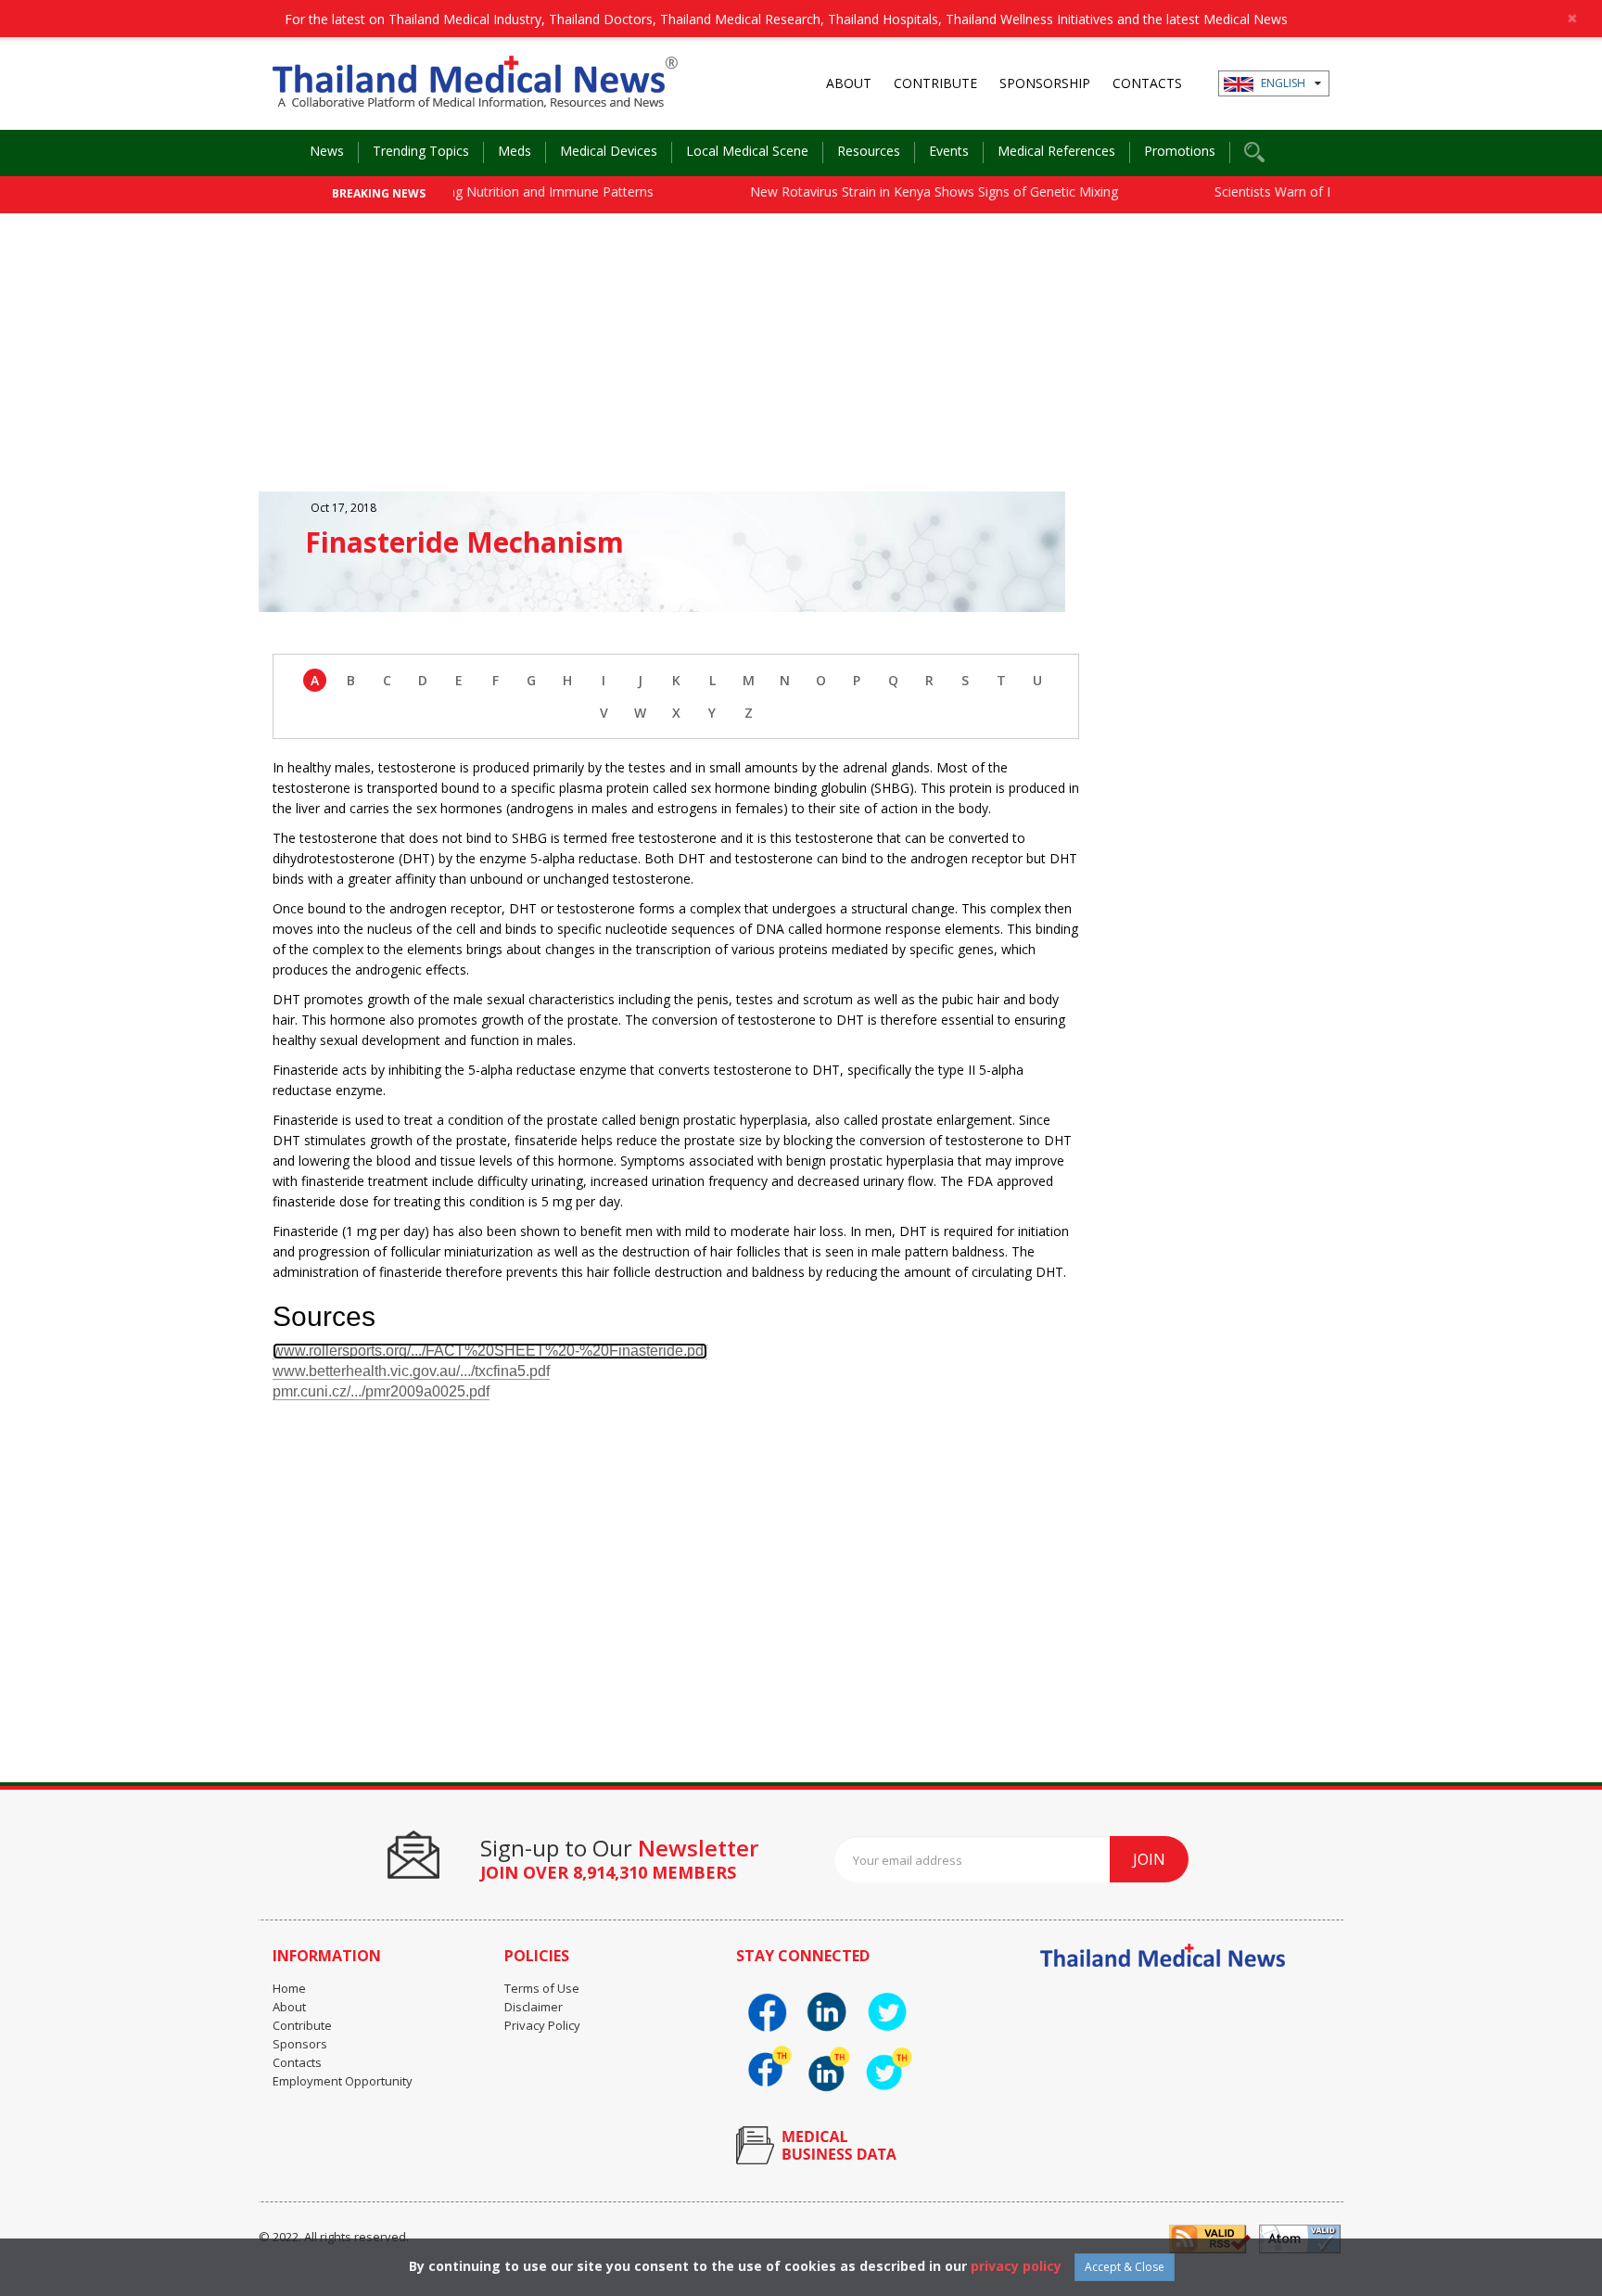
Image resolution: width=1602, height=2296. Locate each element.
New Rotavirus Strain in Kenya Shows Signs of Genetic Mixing (895, 191)
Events (949, 151)
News (327, 151)
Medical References (1056, 151)
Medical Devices (609, 151)
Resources (869, 151)
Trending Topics (421, 151)
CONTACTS (1147, 83)
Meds (515, 151)
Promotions (1180, 151)
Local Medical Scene (747, 151)
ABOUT (849, 83)
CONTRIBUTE (935, 83)
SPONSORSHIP (1045, 83)
